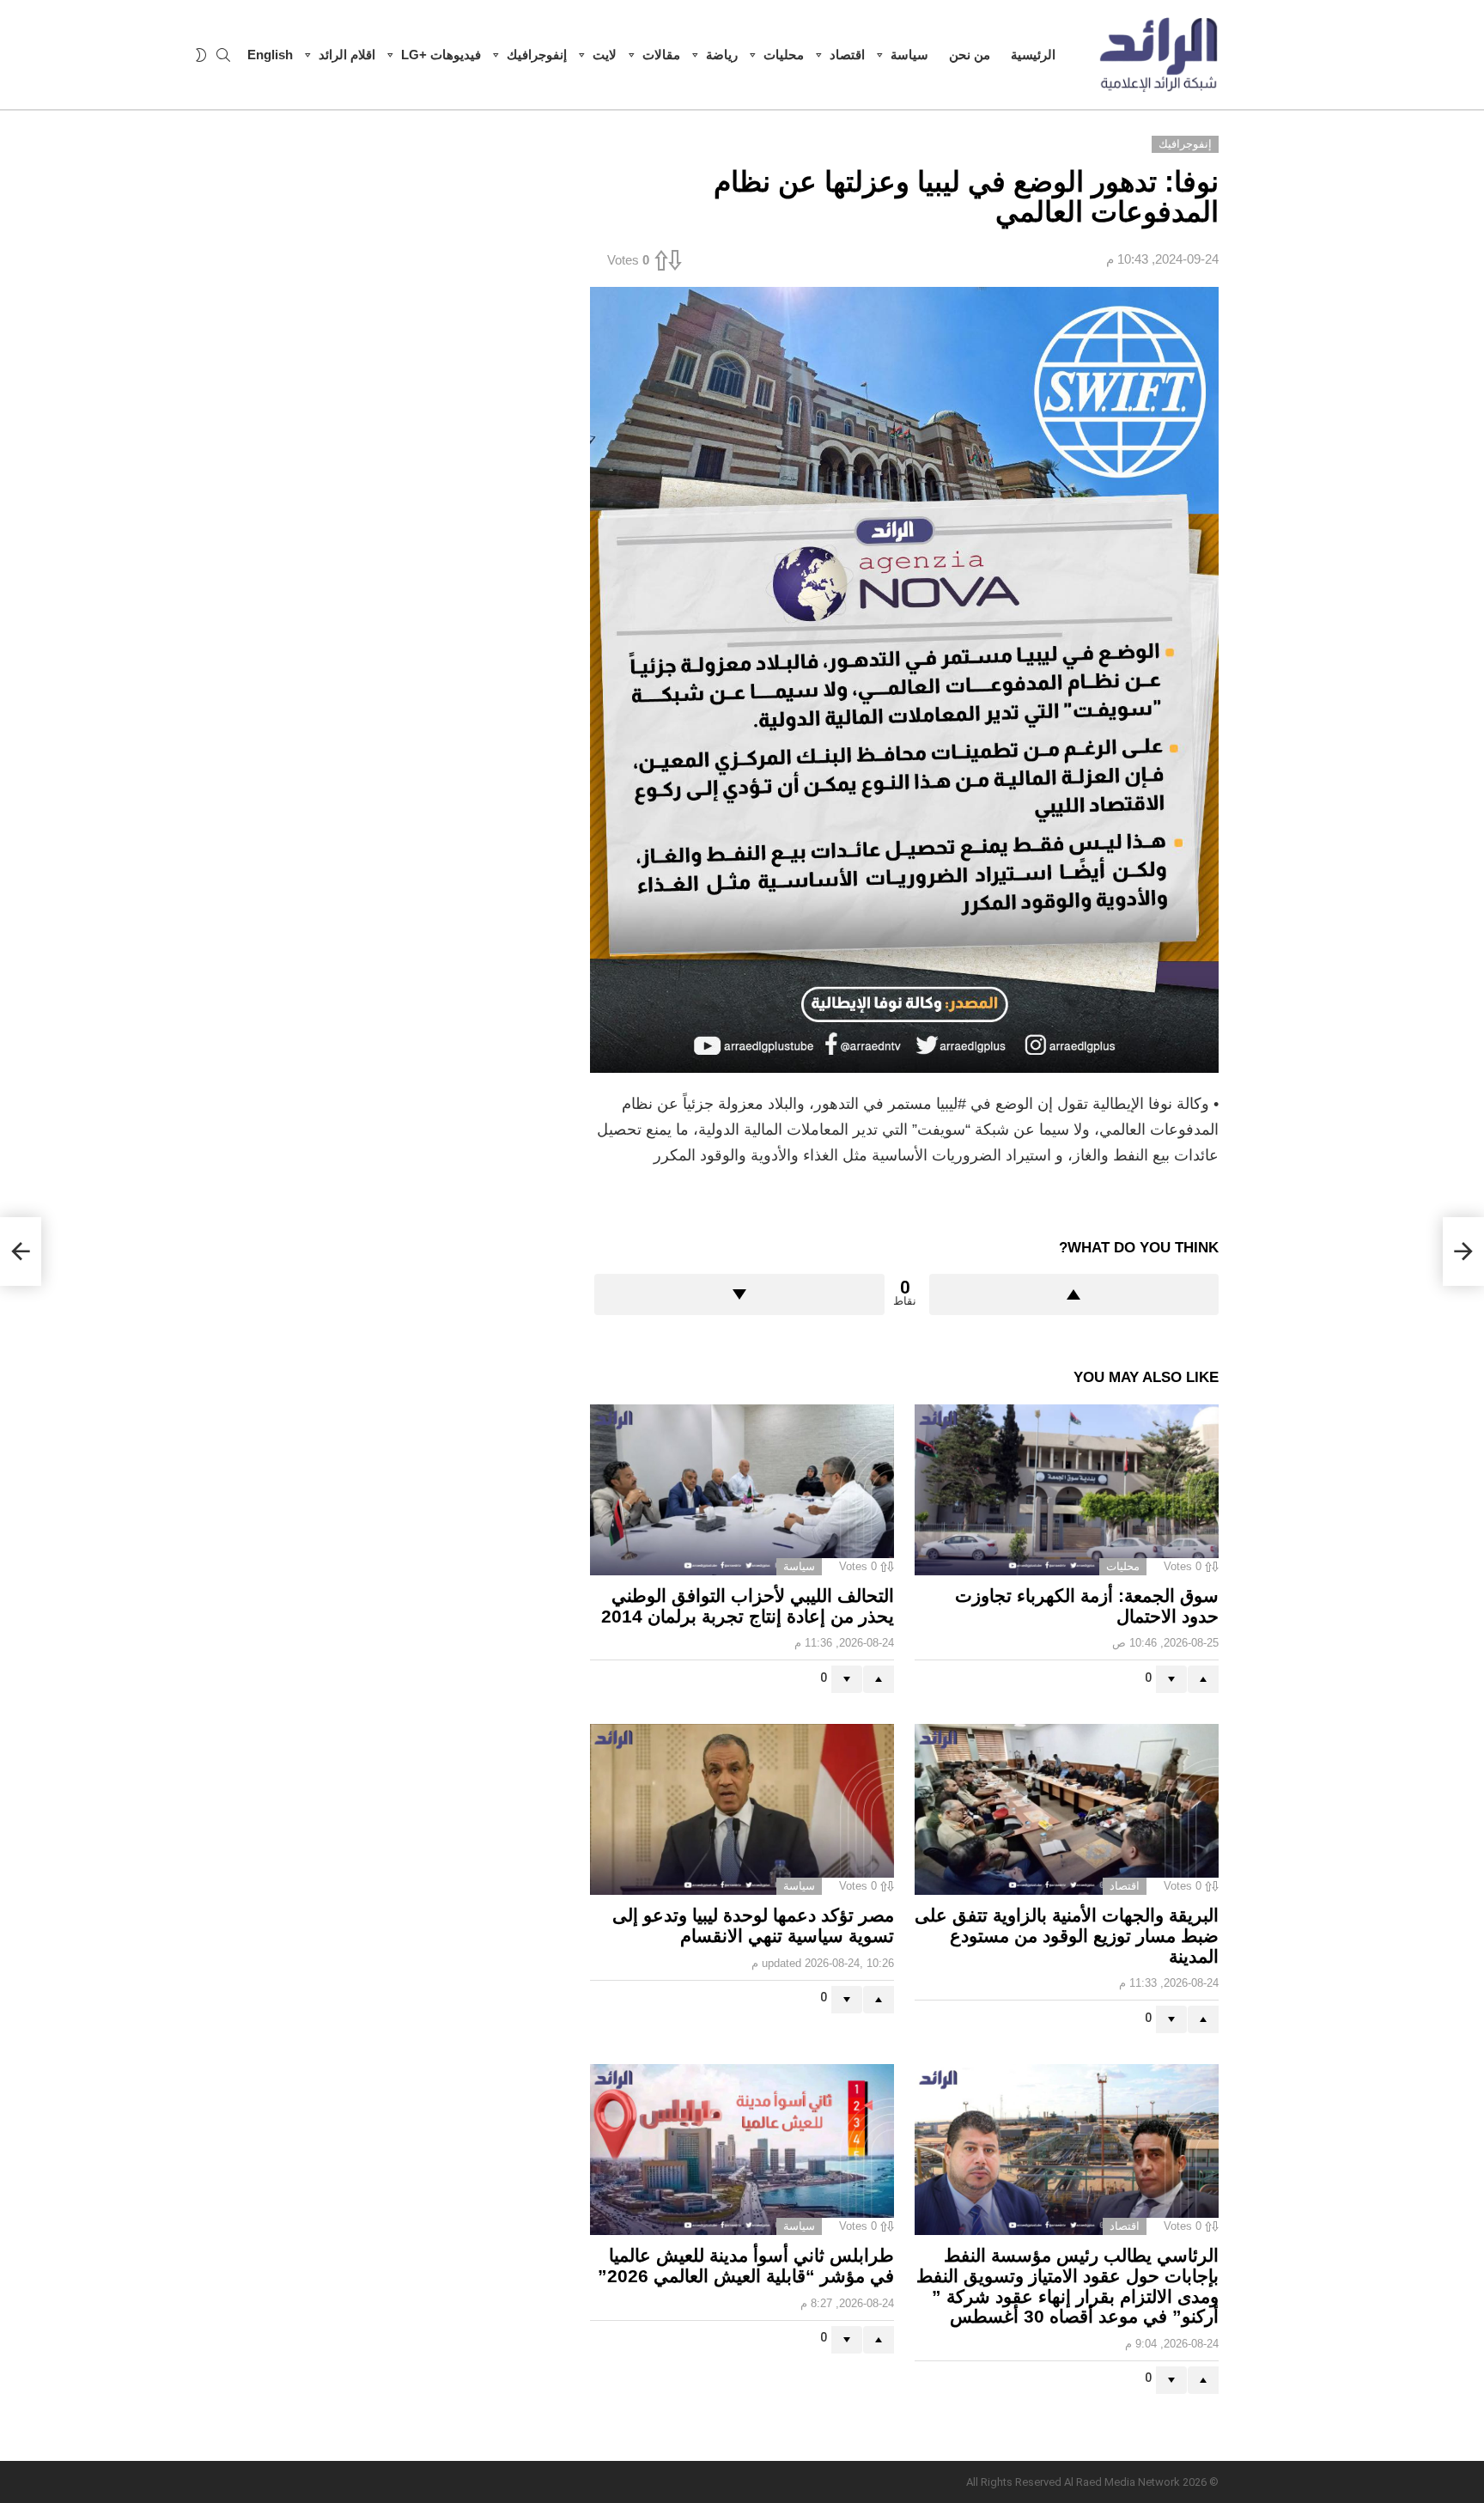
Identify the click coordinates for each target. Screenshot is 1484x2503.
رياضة (722, 55)
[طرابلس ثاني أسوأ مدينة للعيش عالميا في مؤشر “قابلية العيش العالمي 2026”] (742, 2150)
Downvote (739, 1294)
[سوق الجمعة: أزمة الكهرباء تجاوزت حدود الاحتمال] (1067, 1490)
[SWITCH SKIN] (201, 55)
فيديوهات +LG (441, 55)
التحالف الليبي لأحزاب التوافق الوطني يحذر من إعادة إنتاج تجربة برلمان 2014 (748, 1606)
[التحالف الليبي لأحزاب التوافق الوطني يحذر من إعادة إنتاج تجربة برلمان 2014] (742, 1490)
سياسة (909, 55)
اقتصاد (847, 55)
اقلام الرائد (347, 55)
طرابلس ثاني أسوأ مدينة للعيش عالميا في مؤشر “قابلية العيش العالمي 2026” (746, 2265)
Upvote (1074, 1294)
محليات (784, 55)
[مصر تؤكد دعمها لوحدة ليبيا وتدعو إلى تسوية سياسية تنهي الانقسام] (742, 1809)
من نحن (970, 55)
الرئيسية (1033, 55)
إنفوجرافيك (537, 55)
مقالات (661, 55)
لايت (605, 55)
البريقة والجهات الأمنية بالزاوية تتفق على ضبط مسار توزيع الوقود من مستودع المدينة (1067, 1935)
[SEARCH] (223, 55)
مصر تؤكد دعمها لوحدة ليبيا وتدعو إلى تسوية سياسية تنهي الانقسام (753, 1925)
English (270, 55)
